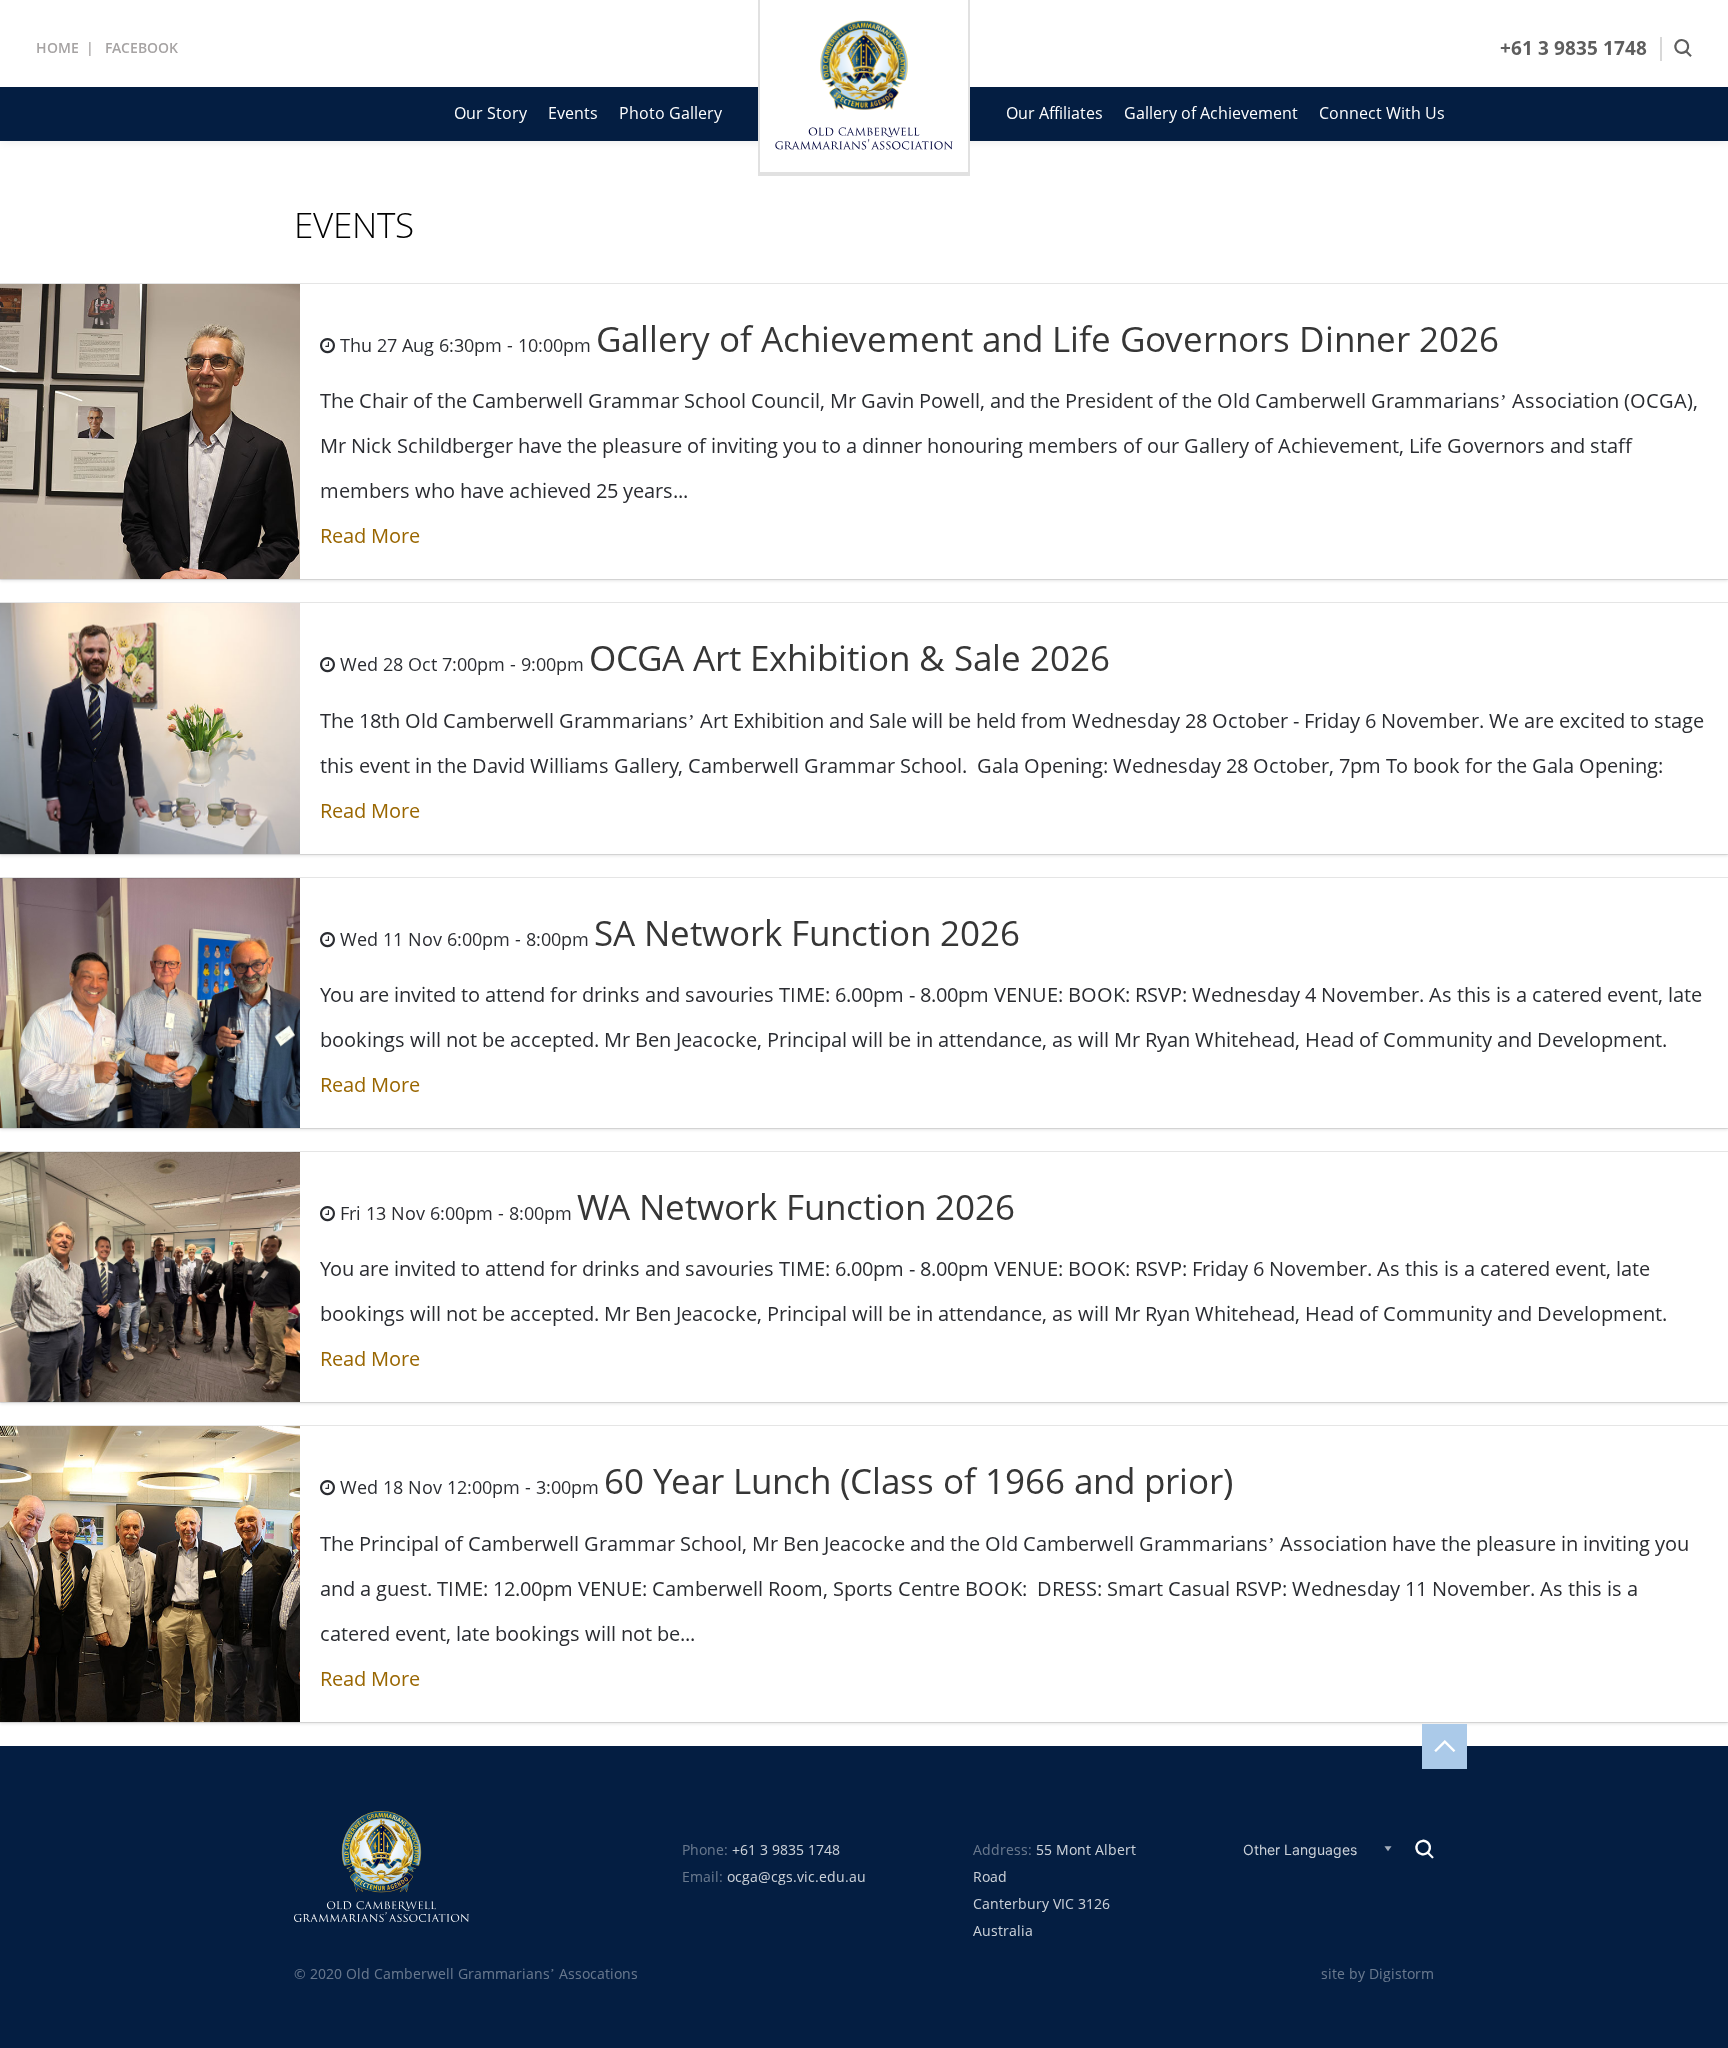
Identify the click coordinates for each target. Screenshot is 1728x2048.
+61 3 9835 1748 (1573, 48)
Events (573, 113)
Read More (370, 536)
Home (57, 48)
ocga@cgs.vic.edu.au (796, 1877)
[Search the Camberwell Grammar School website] (1683, 48)
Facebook (141, 48)
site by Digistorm (1377, 1974)
